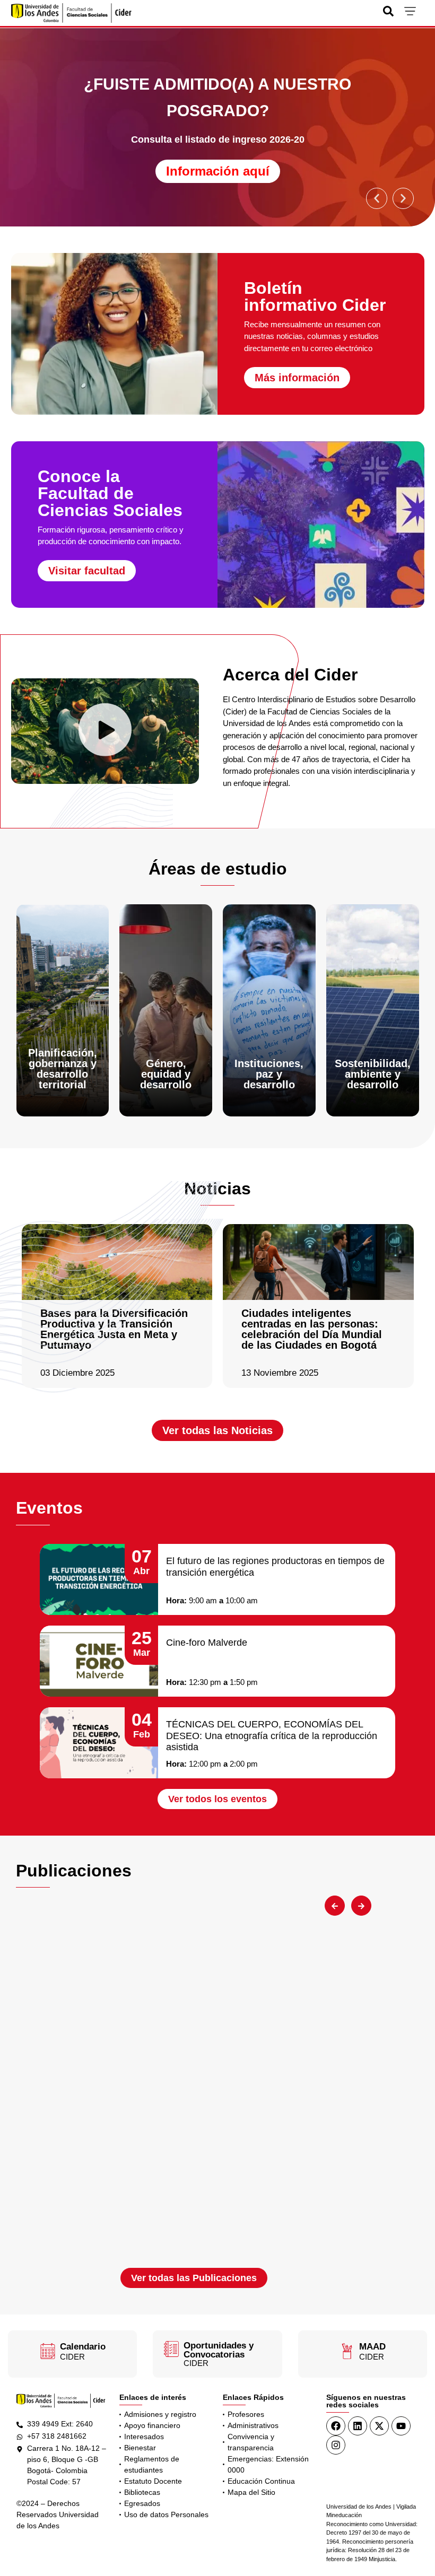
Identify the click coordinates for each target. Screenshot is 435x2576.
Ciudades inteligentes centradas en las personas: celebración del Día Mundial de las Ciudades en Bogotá (312, 1329)
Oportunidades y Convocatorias (219, 2350)
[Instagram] (336, 2445)
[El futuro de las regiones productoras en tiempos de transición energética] (99, 1579)
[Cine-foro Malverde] (99, 1661)
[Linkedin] (358, 2426)
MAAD (372, 2347)
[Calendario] (48, 2351)
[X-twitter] (379, 2426)
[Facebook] (336, 2426)
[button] (377, 198)
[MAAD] (347, 2351)
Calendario (83, 2347)
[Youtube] (401, 2426)
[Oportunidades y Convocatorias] (171, 2349)
